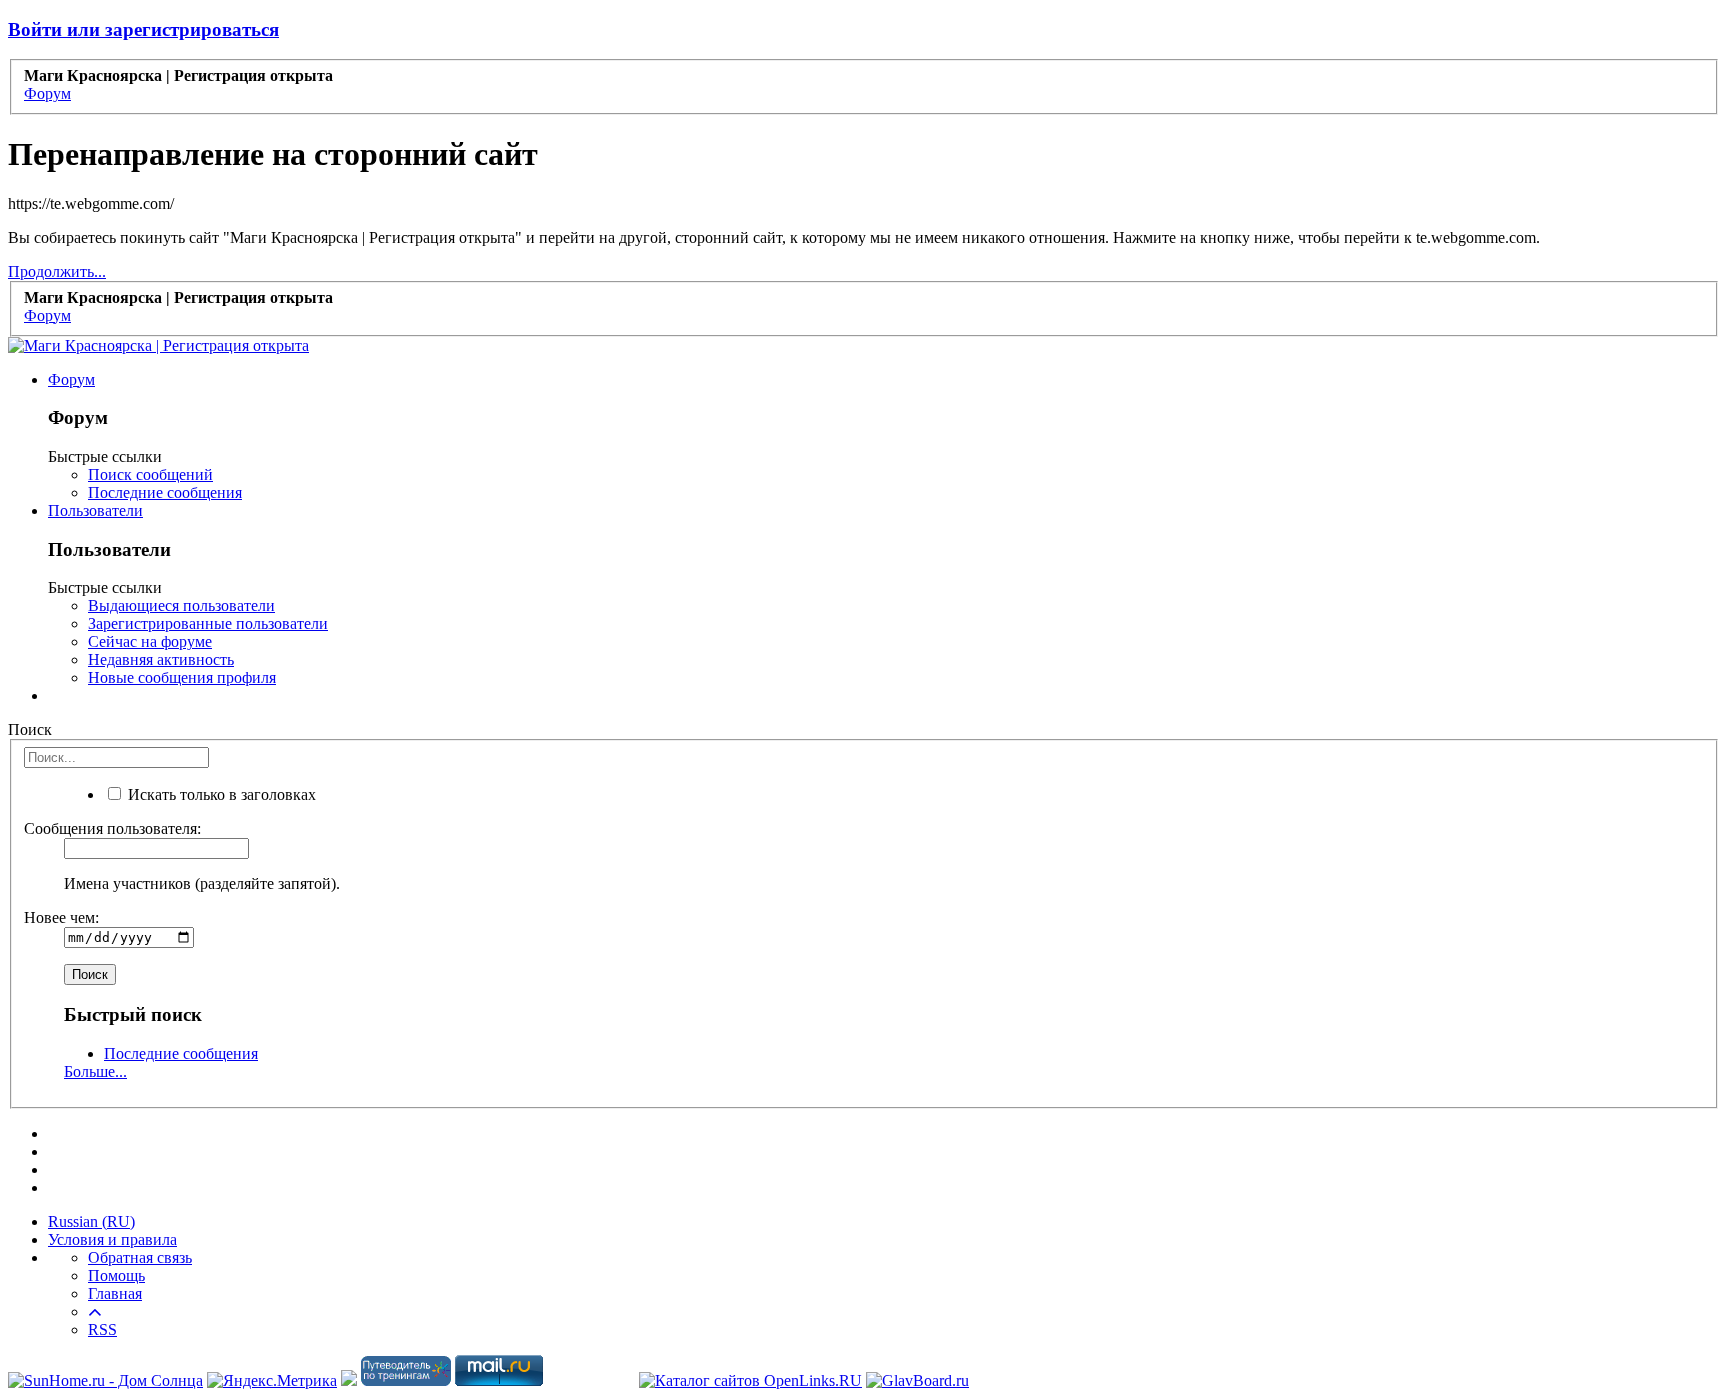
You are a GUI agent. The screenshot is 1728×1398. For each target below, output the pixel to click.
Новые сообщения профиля (182, 677)
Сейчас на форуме (150, 641)
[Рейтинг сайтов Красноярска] (349, 1380)
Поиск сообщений (150, 474)
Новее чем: (61, 917)
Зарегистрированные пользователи (208, 623)
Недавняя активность (161, 659)
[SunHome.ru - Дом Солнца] (105, 1380)
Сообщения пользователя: (112, 828)
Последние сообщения (165, 492)
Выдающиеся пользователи (181, 605)
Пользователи (95, 510)
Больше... (95, 1071)
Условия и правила (112, 1239)
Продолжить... (57, 271)
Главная (115, 1293)
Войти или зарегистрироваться (143, 29)
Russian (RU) (91, 1221)
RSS (102, 1329)
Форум (71, 379)
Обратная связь (140, 1257)
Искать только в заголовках (220, 794)
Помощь (116, 1275)
